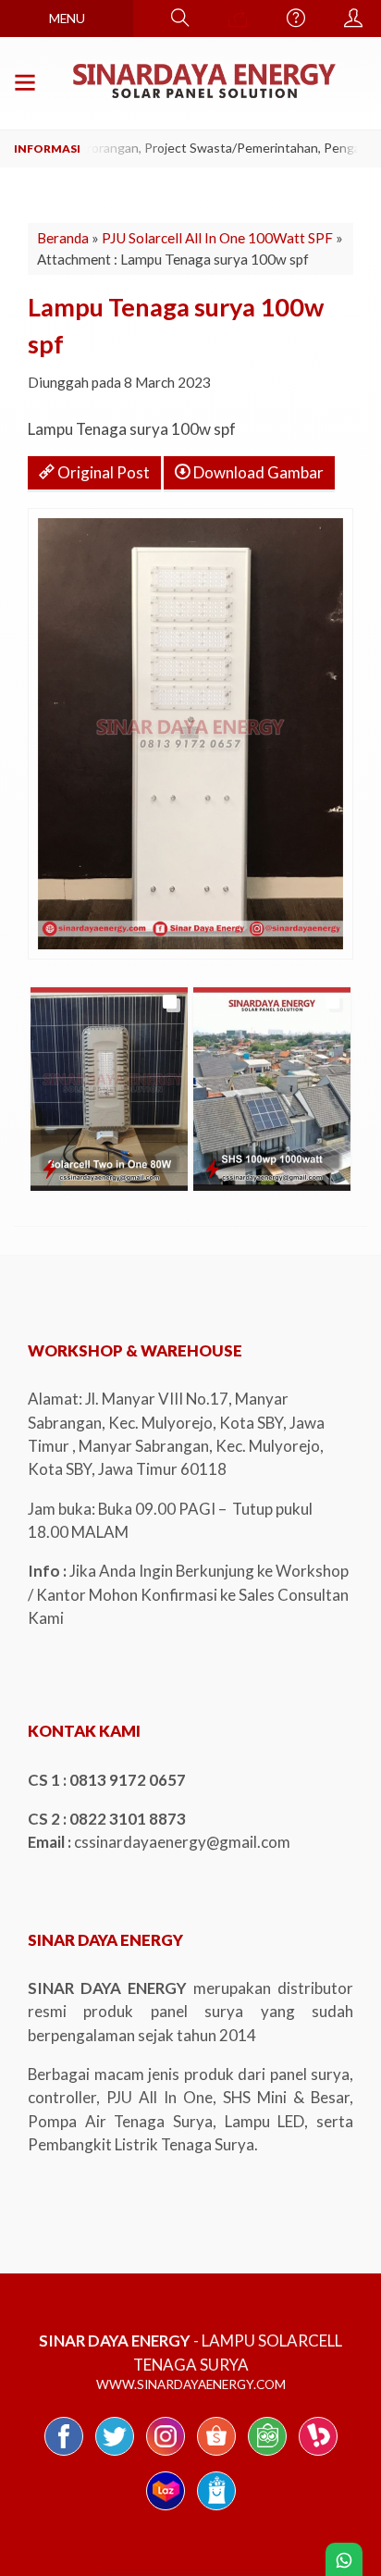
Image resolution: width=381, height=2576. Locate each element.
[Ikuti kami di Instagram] (166, 2454)
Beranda (63, 238)
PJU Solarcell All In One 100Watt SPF (217, 238)
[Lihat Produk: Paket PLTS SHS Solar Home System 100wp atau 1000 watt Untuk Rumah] (212, 1169)
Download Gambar (257, 472)
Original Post (102, 472)
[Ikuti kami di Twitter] (115, 2454)
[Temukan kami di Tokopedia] (267, 2454)
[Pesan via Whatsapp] (238, 19)
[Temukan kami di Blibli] (216, 2509)
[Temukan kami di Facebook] (64, 2454)
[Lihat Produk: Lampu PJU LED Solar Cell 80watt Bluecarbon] (49, 1169)
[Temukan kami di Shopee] (216, 2454)
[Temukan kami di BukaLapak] (318, 2454)
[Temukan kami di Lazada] (166, 2509)
